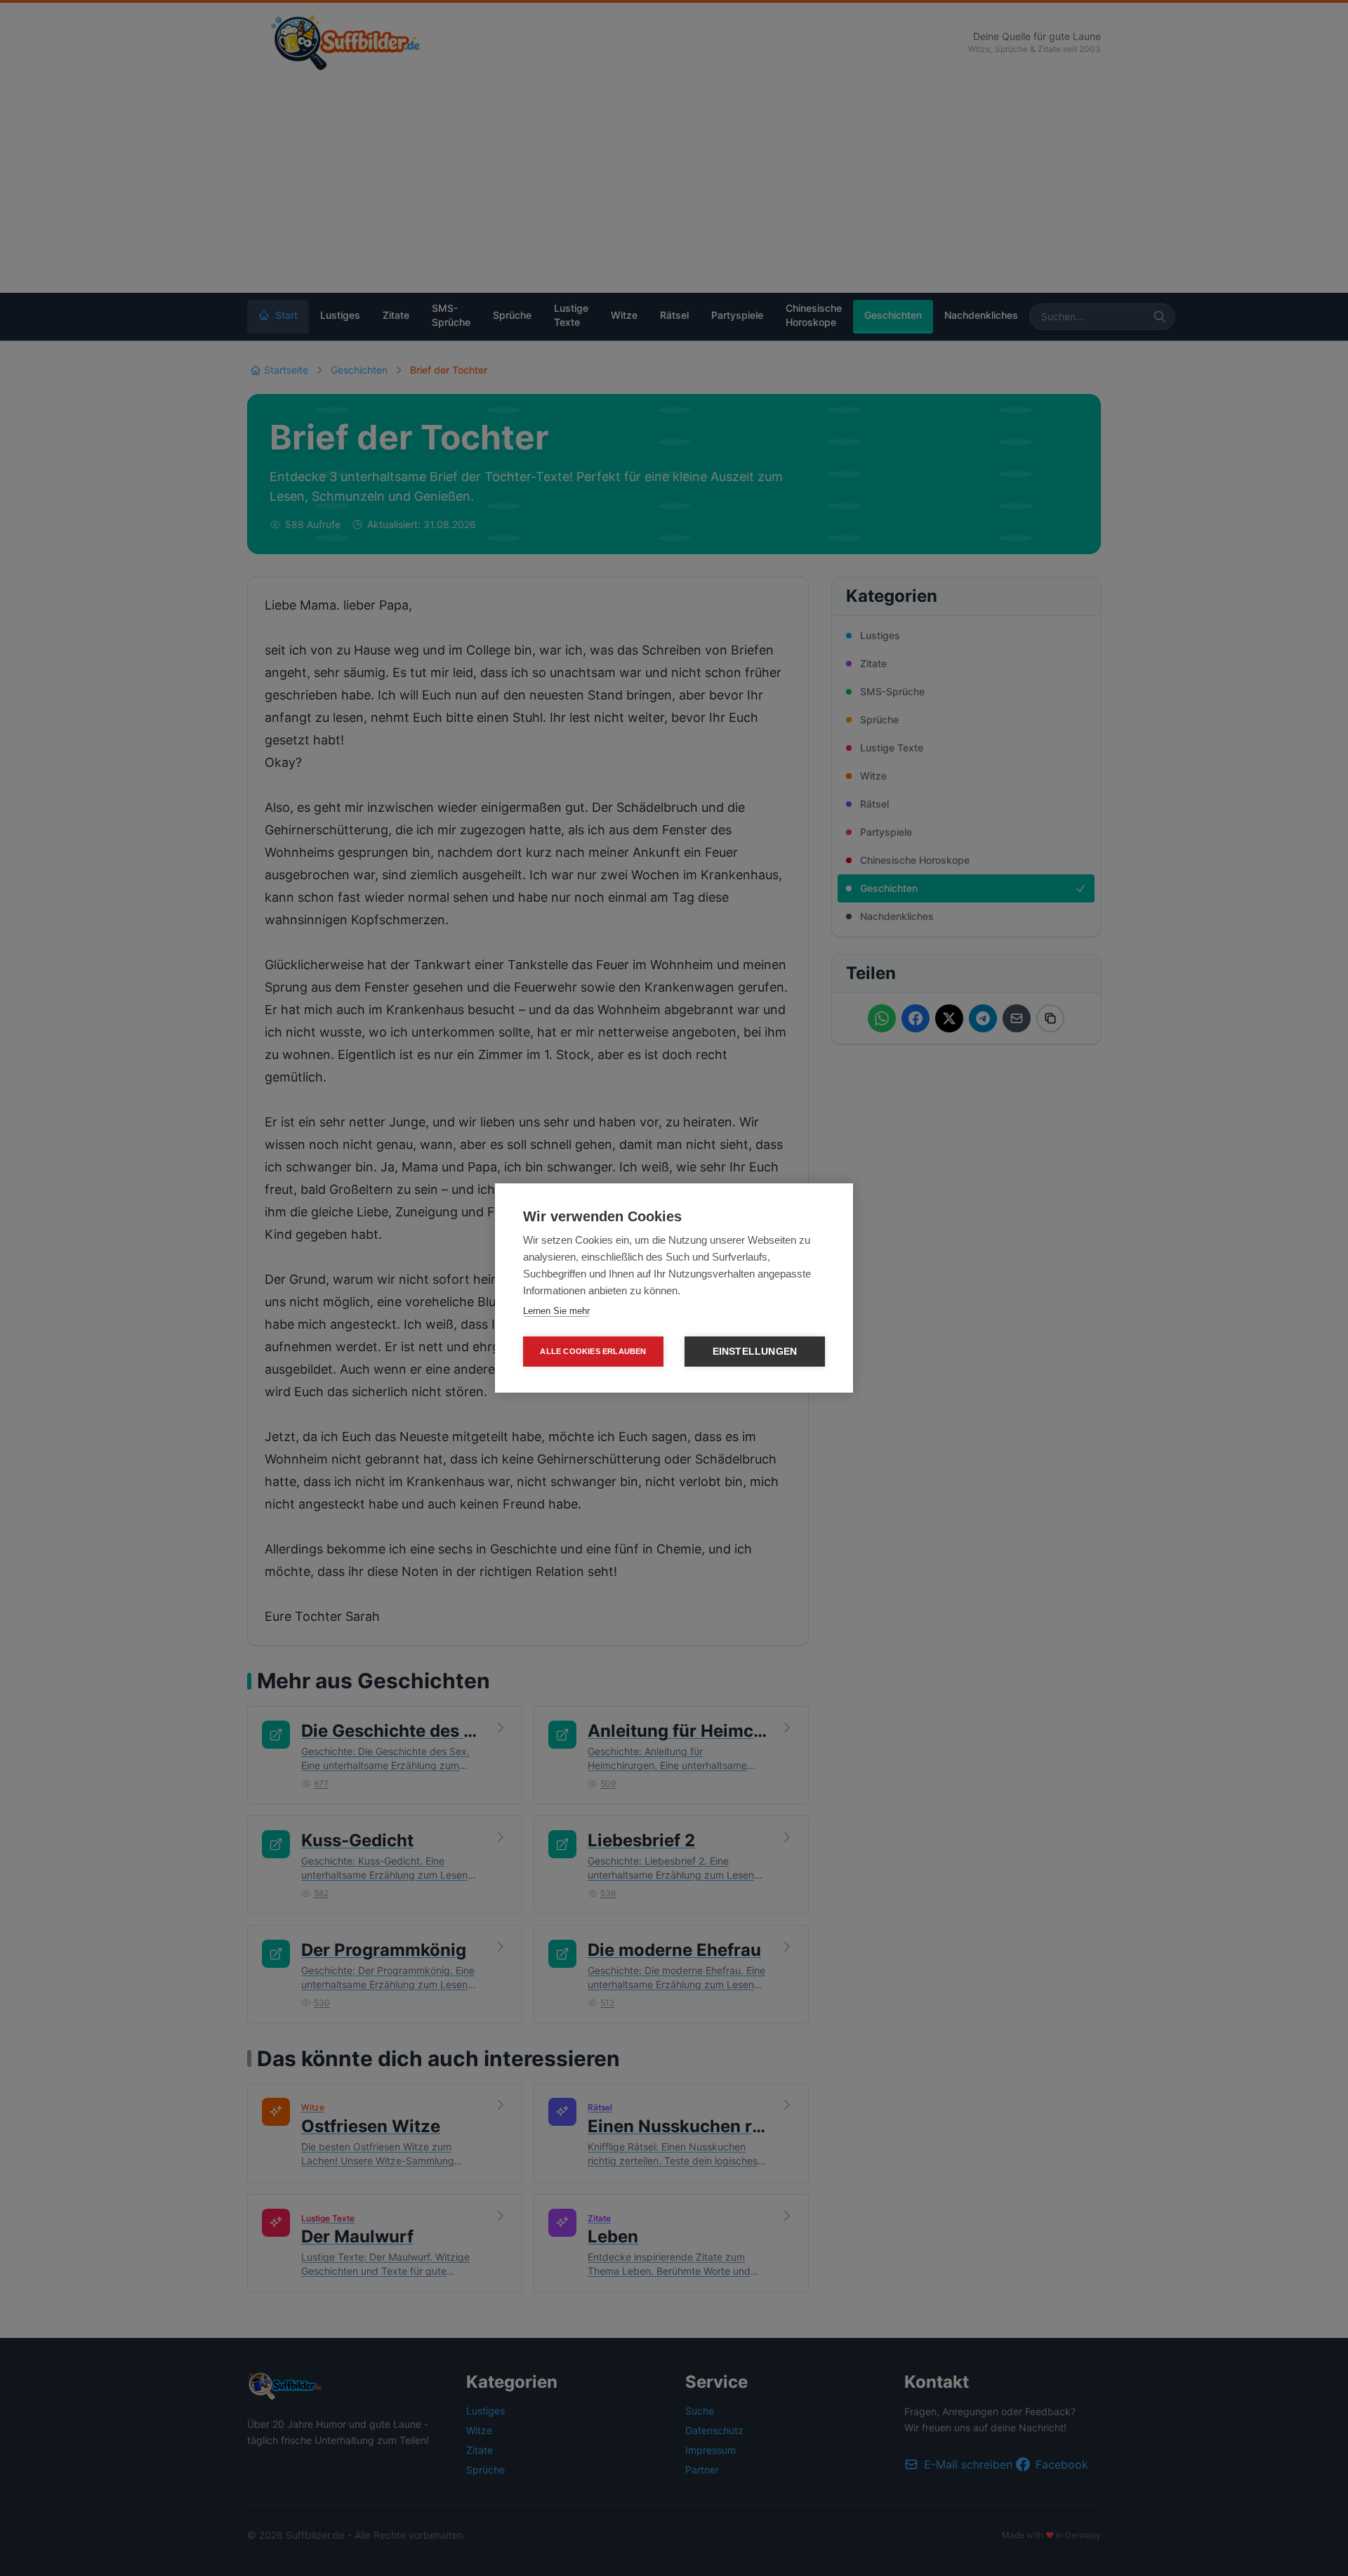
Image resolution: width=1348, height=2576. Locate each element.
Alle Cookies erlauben (593, 1351)
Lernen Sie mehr (556, 1311)
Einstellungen (755, 1352)
